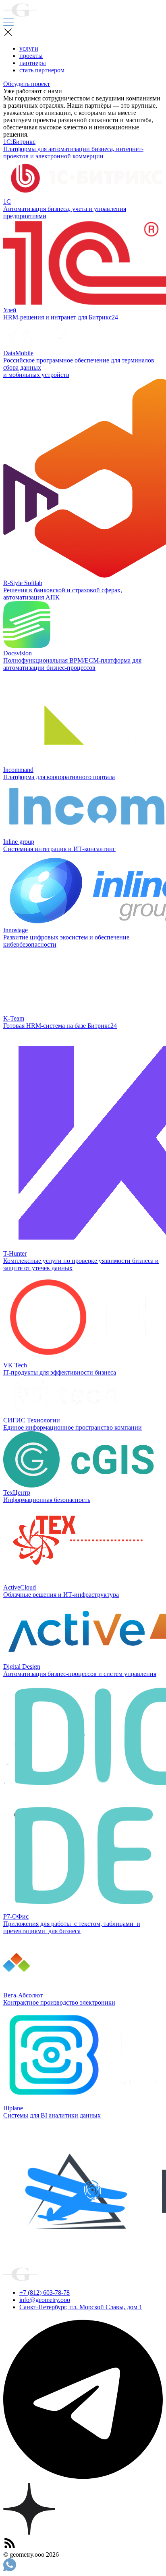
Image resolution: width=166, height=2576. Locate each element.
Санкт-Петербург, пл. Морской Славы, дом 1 (81, 2307)
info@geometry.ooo (45, 2300)
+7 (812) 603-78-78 (45, 2293)
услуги (29, 48)
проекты (31, 56)
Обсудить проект (27, 84)
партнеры (33, 63)
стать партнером (42, 70)
